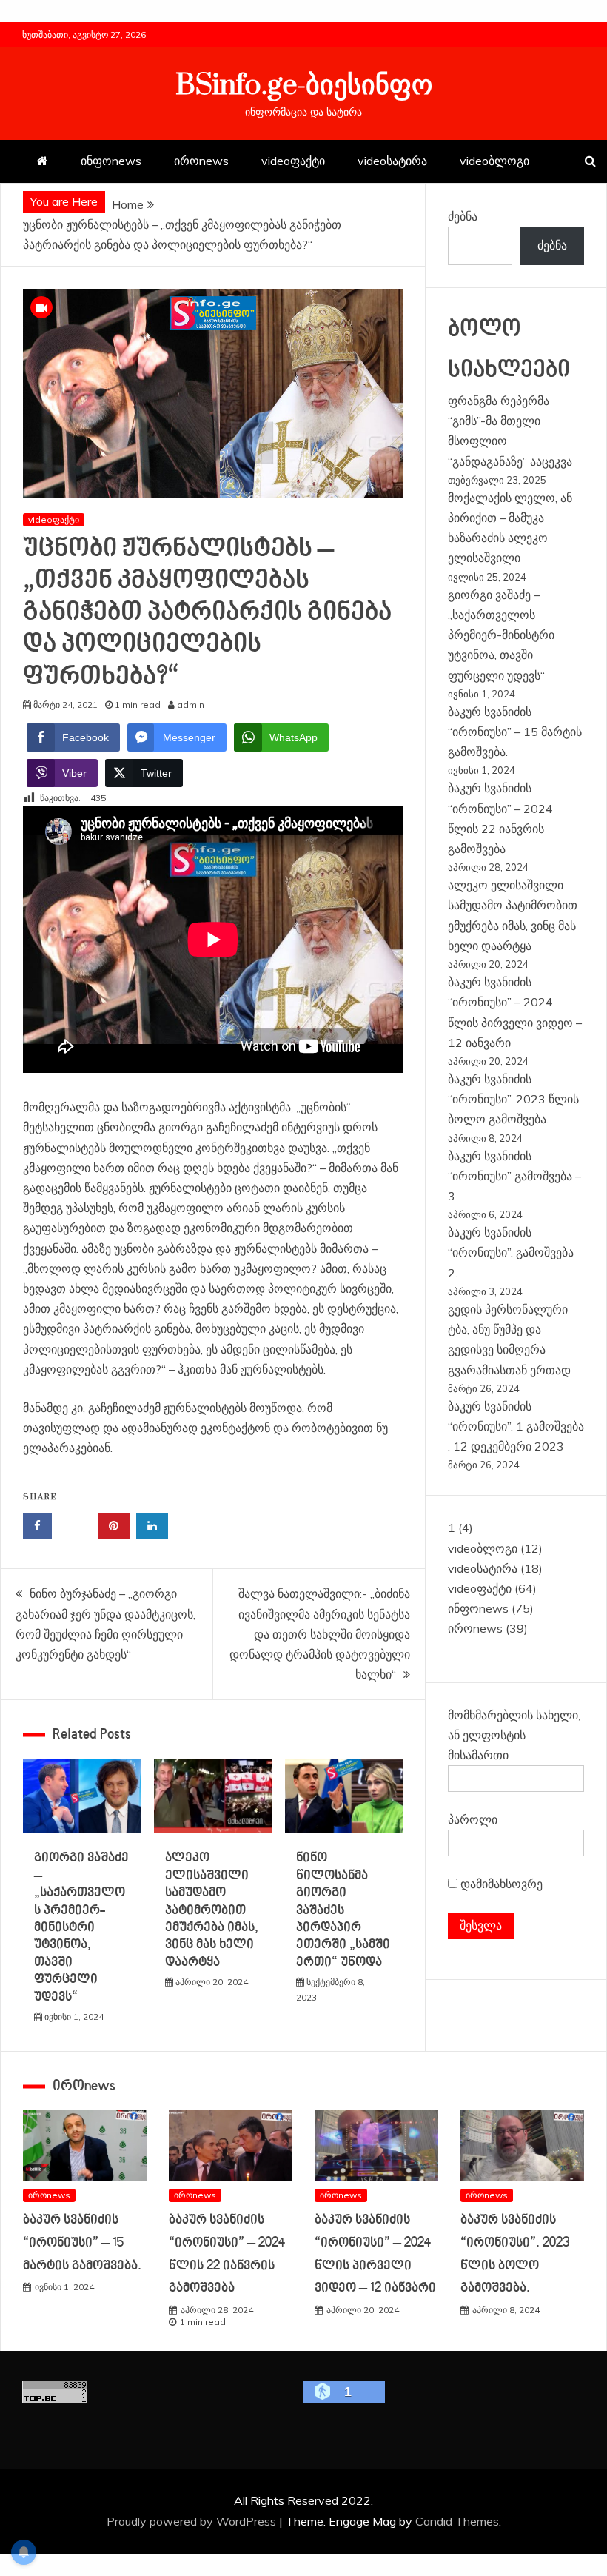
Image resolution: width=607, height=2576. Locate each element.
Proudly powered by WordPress (193, 2521)
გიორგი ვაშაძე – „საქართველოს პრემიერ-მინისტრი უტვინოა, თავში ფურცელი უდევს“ (81, 1927)
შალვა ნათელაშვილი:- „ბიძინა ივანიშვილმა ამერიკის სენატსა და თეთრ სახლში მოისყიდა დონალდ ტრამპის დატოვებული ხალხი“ (320, 1634)
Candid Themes (457, 2521)
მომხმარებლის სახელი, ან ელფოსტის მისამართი (514, 1735)
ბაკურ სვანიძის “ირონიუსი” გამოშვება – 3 (514, 1176)
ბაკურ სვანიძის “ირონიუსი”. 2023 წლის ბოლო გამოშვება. (513, 1099)
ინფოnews (111, 161)
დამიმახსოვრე (500, 1884)
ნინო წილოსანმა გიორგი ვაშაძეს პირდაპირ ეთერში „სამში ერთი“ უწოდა (343, 1910)
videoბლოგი (494, 161)
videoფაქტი (293, 161)
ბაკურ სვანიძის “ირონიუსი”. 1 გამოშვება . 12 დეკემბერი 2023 (516, 1426)
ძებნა (463, 216)
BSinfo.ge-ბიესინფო (304, 86)
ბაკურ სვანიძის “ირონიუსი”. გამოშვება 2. (511, 1252)
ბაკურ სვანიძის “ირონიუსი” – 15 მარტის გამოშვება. (515, 732)
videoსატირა (392, 161)
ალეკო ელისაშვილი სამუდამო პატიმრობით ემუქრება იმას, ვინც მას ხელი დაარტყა (212, 1910)
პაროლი (473, 1819)
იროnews (201, 161)
